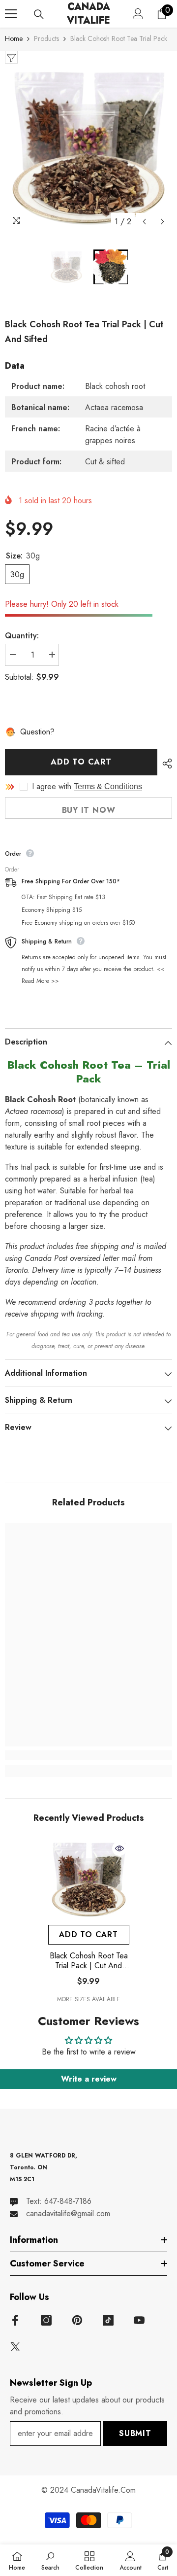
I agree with (52, 787)
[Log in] (138, 14)
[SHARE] (165, 764)
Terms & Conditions (108, 786)
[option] (88, 147)
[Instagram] (46, 2320)
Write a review (89, 2079)
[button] (144, 222)
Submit (135, 2433)
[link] (88, 1755)
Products (46, 38)
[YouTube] (139, 2320)
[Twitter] (15, 2347)
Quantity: (22, 636)
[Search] (39, 14)
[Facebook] (15, 2320)
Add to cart (81, 762)
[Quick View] (119, 1848)
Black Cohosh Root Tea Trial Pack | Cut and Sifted (89, 1961)
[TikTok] (108, 2320)
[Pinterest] (77, 2320)
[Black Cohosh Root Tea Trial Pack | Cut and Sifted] (89, 1879)
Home (14, 38)
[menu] (11, 14)
